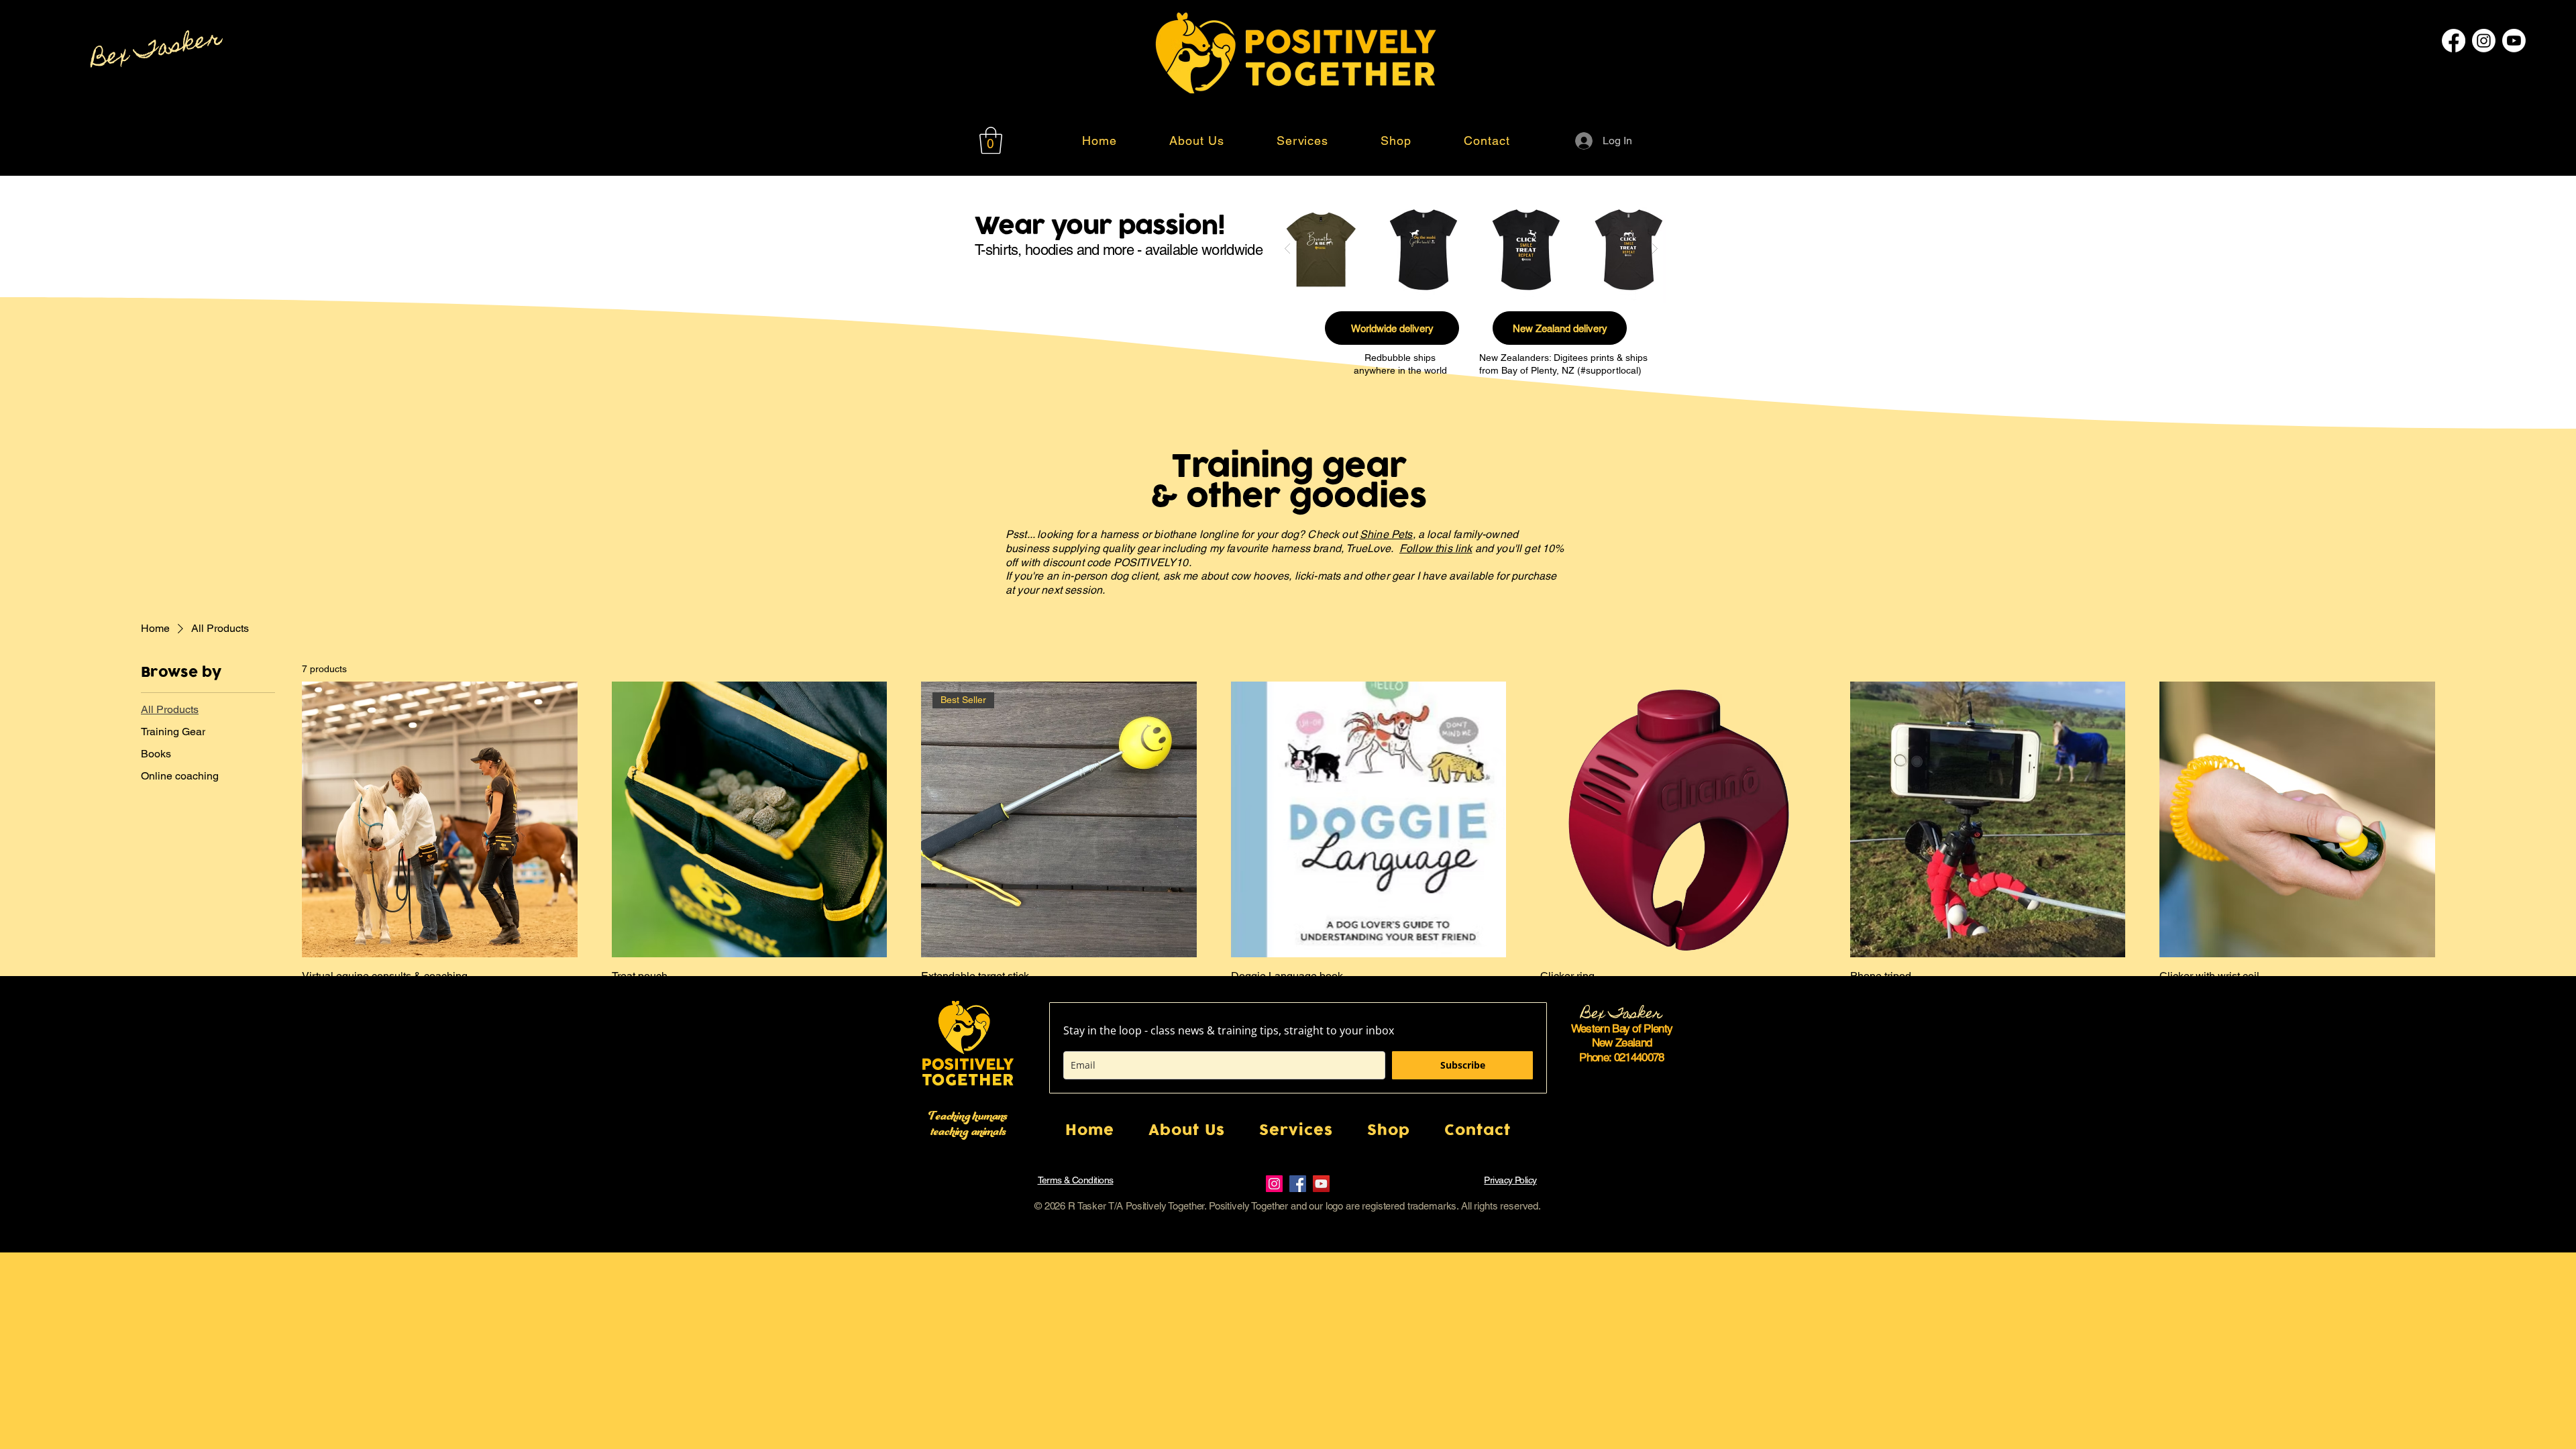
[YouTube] (1321, 1184)
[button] (991, 140)
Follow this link (1436, 548)
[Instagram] (2484, 41)
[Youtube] (2514, 41)
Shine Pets (1386, 534)
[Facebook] (2454, 41)
